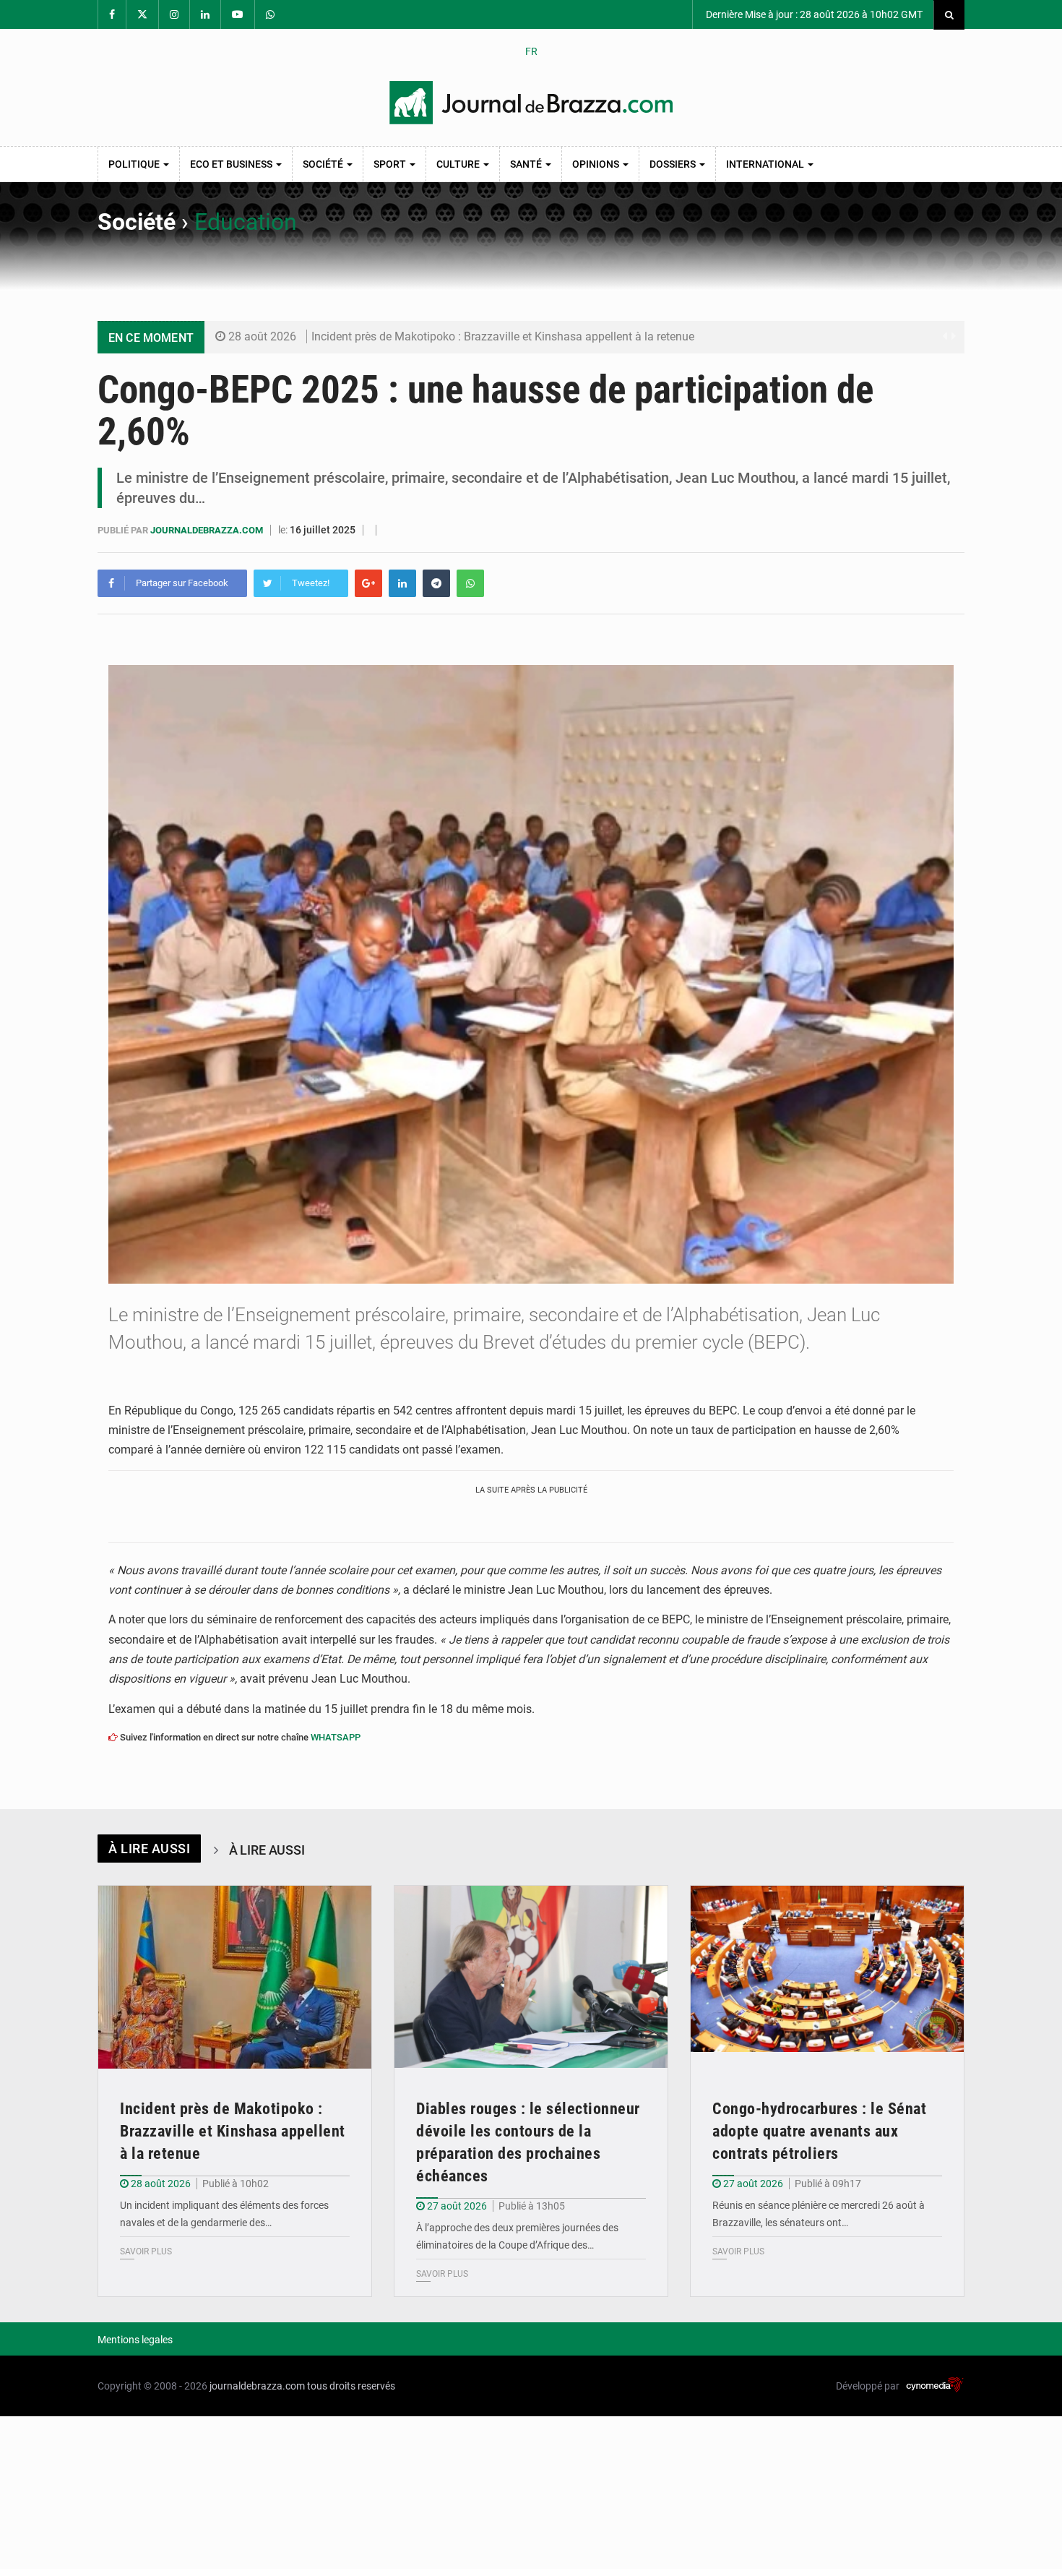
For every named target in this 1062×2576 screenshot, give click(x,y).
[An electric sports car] (235, 1977)
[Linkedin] (402, 583)
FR (531, 51)
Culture (459, 164)
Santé (527, 164)
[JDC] (531, 103)
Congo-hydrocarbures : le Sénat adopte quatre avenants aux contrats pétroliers (819, 2131)
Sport (391, 164)
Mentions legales (135, 2340)
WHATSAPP (336, 1737)
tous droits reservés (351, 2386)
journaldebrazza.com (208, 530)
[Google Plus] (368, 583)
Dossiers (674, 164)
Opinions (597, 164)
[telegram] (436, 583)
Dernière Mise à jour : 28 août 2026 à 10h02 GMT (813, 14)
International (766, 164)
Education (246, 222)
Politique (135, 164)
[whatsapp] (470, 583)
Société (324, 164)
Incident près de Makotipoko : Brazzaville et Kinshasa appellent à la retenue (503, 336)
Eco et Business (232, 164)
